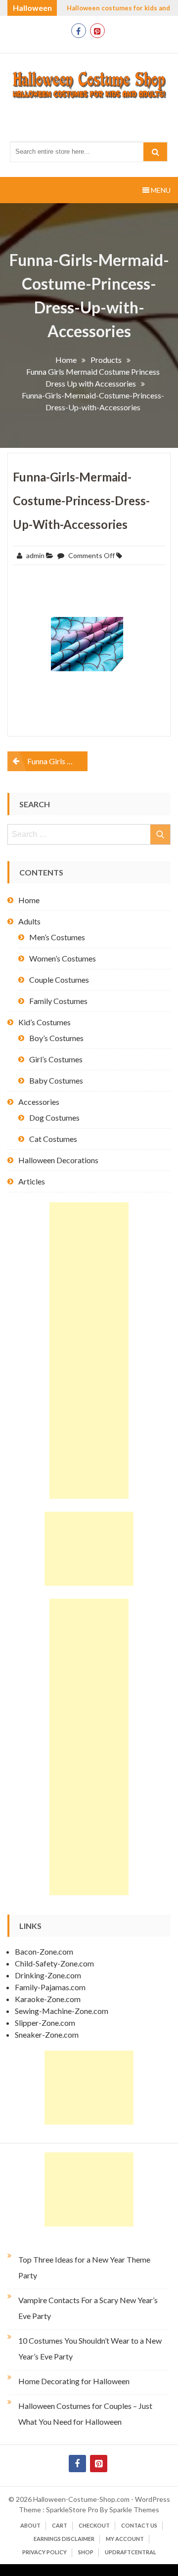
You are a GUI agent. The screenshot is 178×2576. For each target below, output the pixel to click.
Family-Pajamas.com (50, 1987)
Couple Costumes (59, 980)
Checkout (94, 2525)
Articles (32, 1181)
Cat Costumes (53, 1139)
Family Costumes (58, 1001)
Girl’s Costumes (56, 1059)
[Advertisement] (89, 1351)
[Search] (155, 152)
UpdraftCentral (131, 2552)
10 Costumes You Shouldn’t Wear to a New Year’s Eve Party (90, 2348)
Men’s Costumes (57, 937)
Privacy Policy (44, 2552)
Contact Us (139, 2525)
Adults (29, 921)
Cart (60, 2525)
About (30, 2525)
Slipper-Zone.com (45, 2023)
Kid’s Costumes (44, 1022)
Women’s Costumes (63, 958)
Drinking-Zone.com (48, 1975)
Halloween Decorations (58, 1160)
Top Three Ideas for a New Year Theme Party (84, 2267)
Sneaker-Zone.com (47, 2034)
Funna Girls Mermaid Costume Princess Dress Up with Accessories (57, 761)
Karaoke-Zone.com (48, 1999)
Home (29, 900)
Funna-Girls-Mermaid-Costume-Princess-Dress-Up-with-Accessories (81, 501)
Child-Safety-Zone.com (54, 1963)
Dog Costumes (54, 1117)
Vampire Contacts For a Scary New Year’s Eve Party (88, 2308)
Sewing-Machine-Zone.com (62, 2011)
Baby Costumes (56, 1080)
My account (125, 2539)
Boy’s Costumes (56, 1038)
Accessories (39, 1102)
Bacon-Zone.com (44, 1951)
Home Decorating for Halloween (74, 2381)
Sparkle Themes (134, 2510)
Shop (86, 2552)
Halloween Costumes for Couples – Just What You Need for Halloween (85, 2414)
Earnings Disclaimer (64, 2539)
